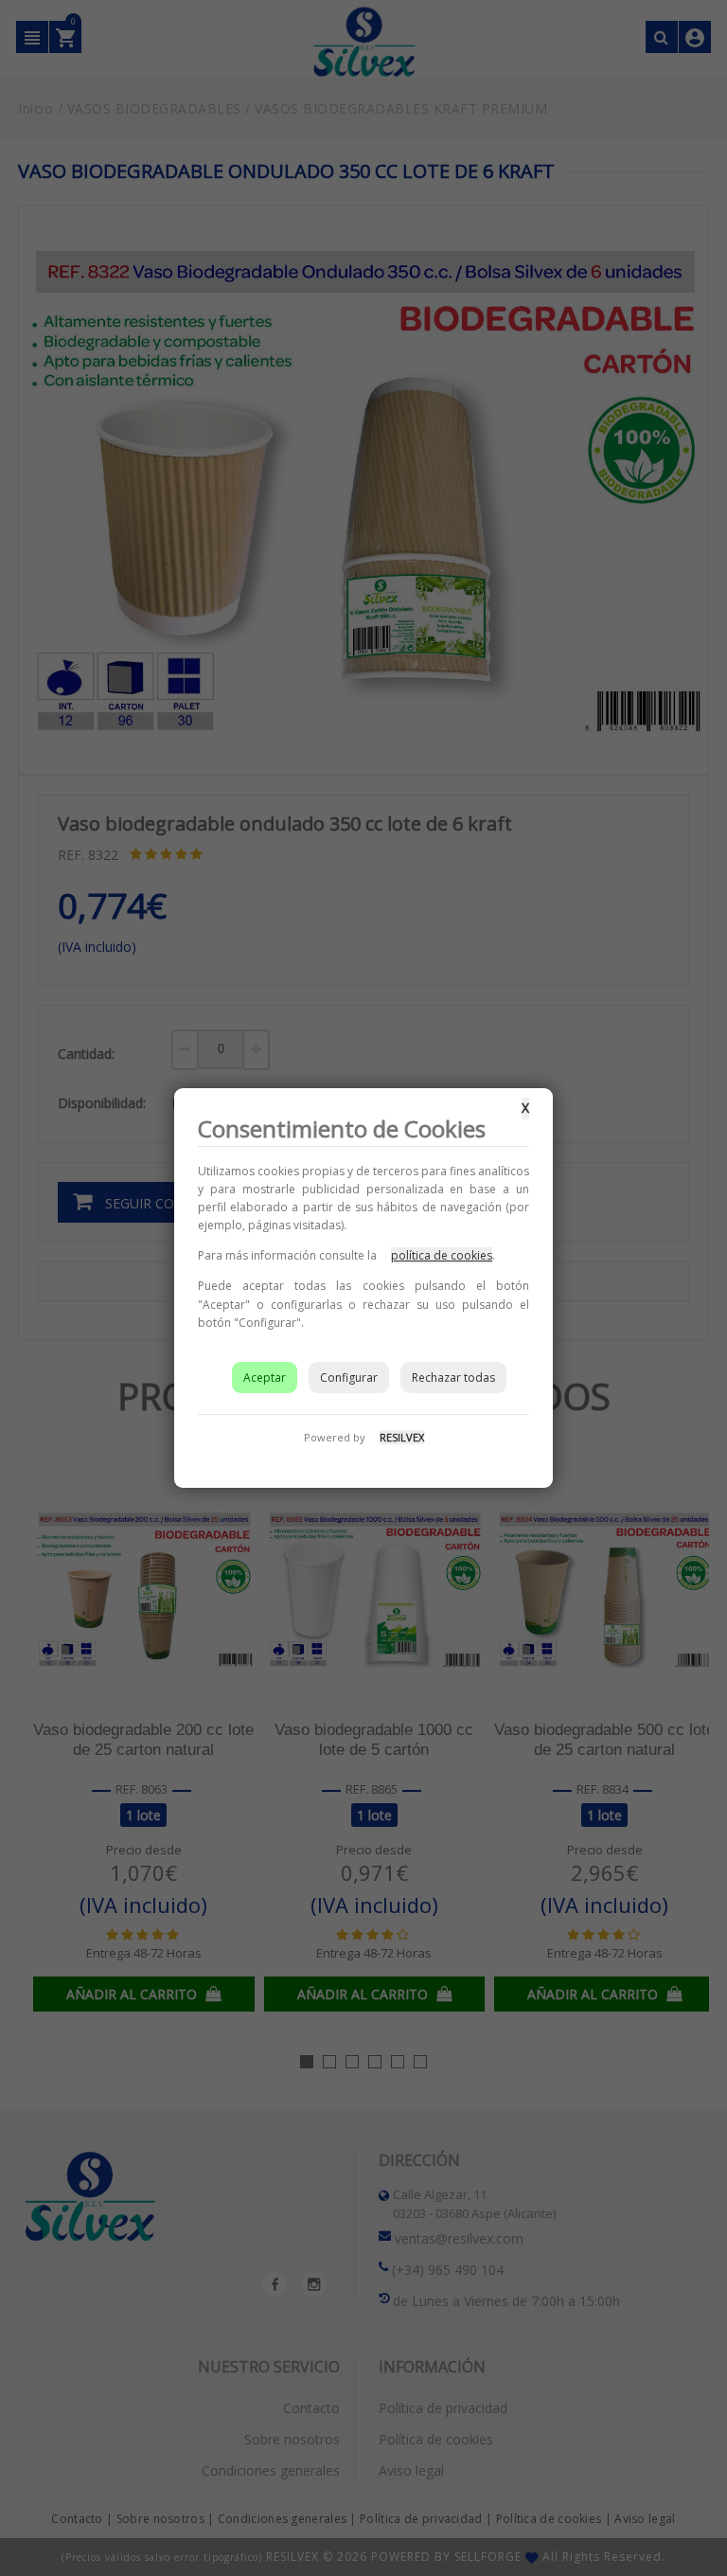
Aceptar (265, 1377)
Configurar (349, 1377)
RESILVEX (402, 1437)
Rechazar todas (453, 1377)
